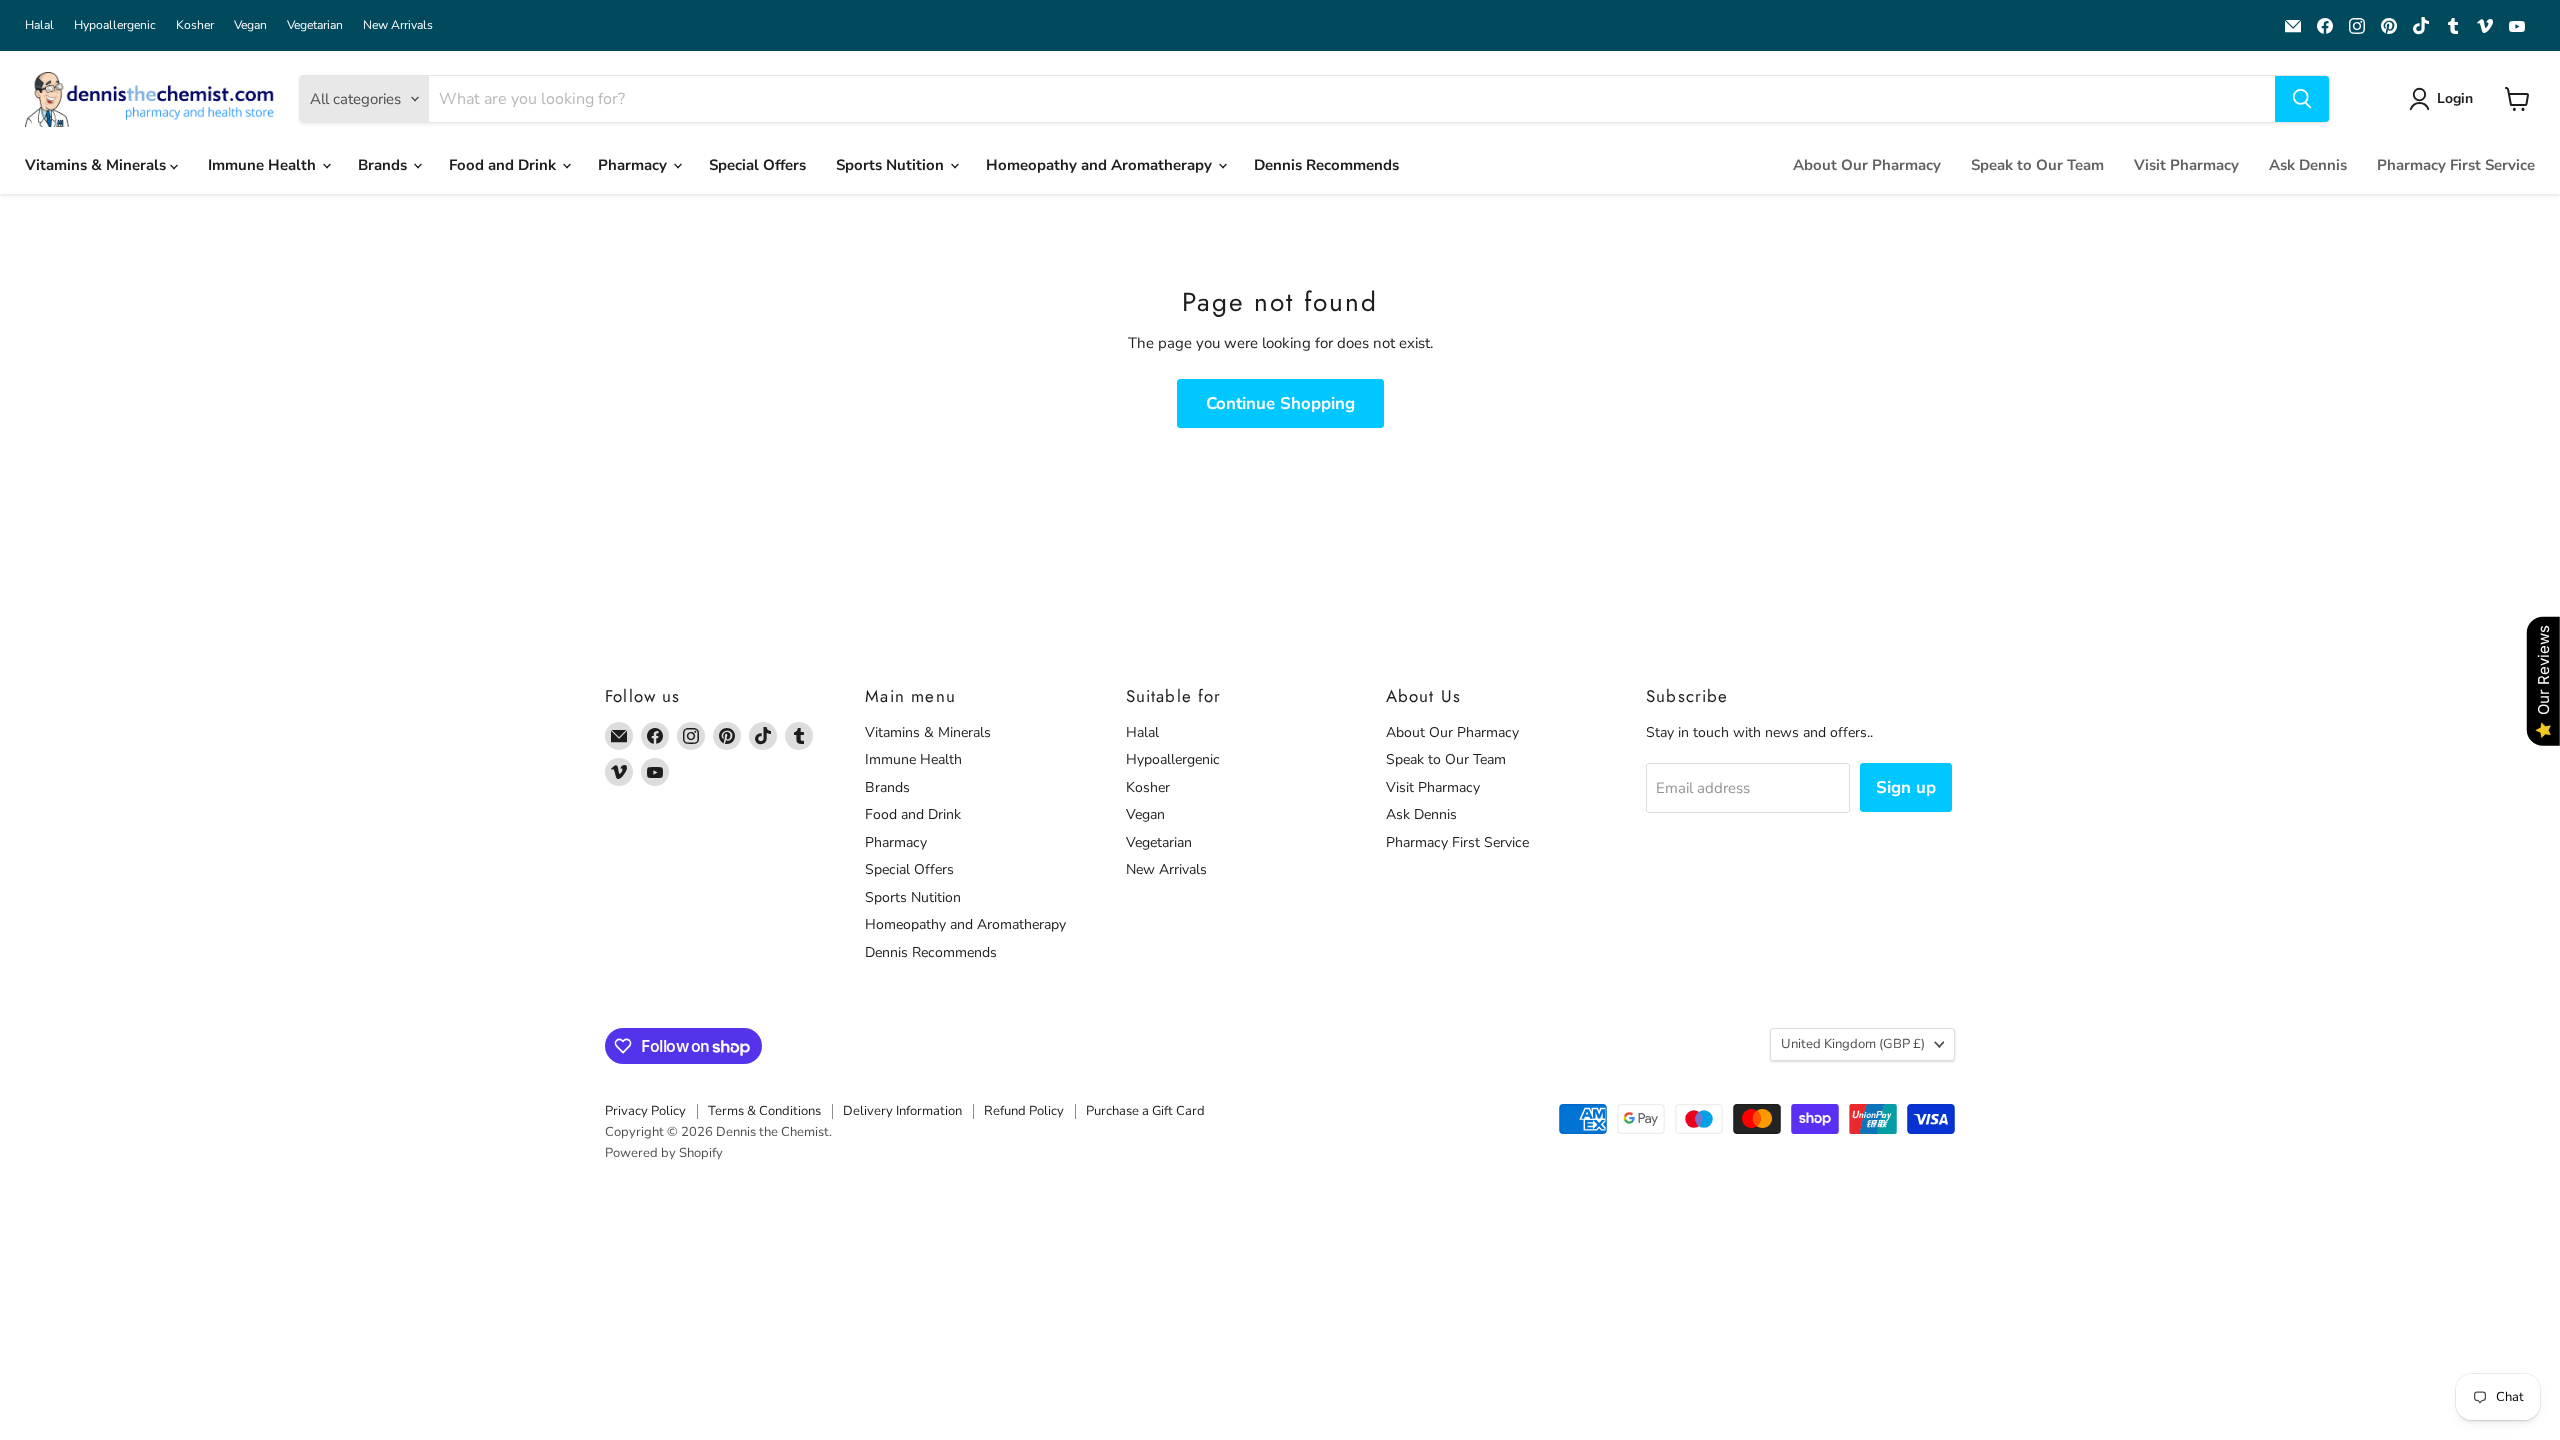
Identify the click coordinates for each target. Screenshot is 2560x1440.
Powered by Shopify (664, 1153)
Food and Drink (504, 165)
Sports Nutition (892, 165)
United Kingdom (1853, 1044)
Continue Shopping (1280, 403)
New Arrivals (398, 25)
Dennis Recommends (1326, 165)
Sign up (1906, 787)
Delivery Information (902, 1111)
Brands (384, 165)
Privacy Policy (645, 1111)
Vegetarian (315, 25)
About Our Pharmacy (1867, 165)
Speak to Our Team (2037, 165)
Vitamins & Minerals (97, 165)
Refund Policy (1024, 1111)
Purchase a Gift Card (1145, 1111)
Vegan (250, 25)
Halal (39, 25)
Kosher (195, 25)
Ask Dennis (2308, 165)
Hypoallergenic (115, 25)
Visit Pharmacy (2186, 165)
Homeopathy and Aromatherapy (1101, 165)
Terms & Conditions (764, 1111)
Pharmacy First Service (2456, 165)
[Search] (2302, 99)
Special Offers (757, 165)
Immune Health (264, 165)
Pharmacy (634, 165)
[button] (2444, 99)
